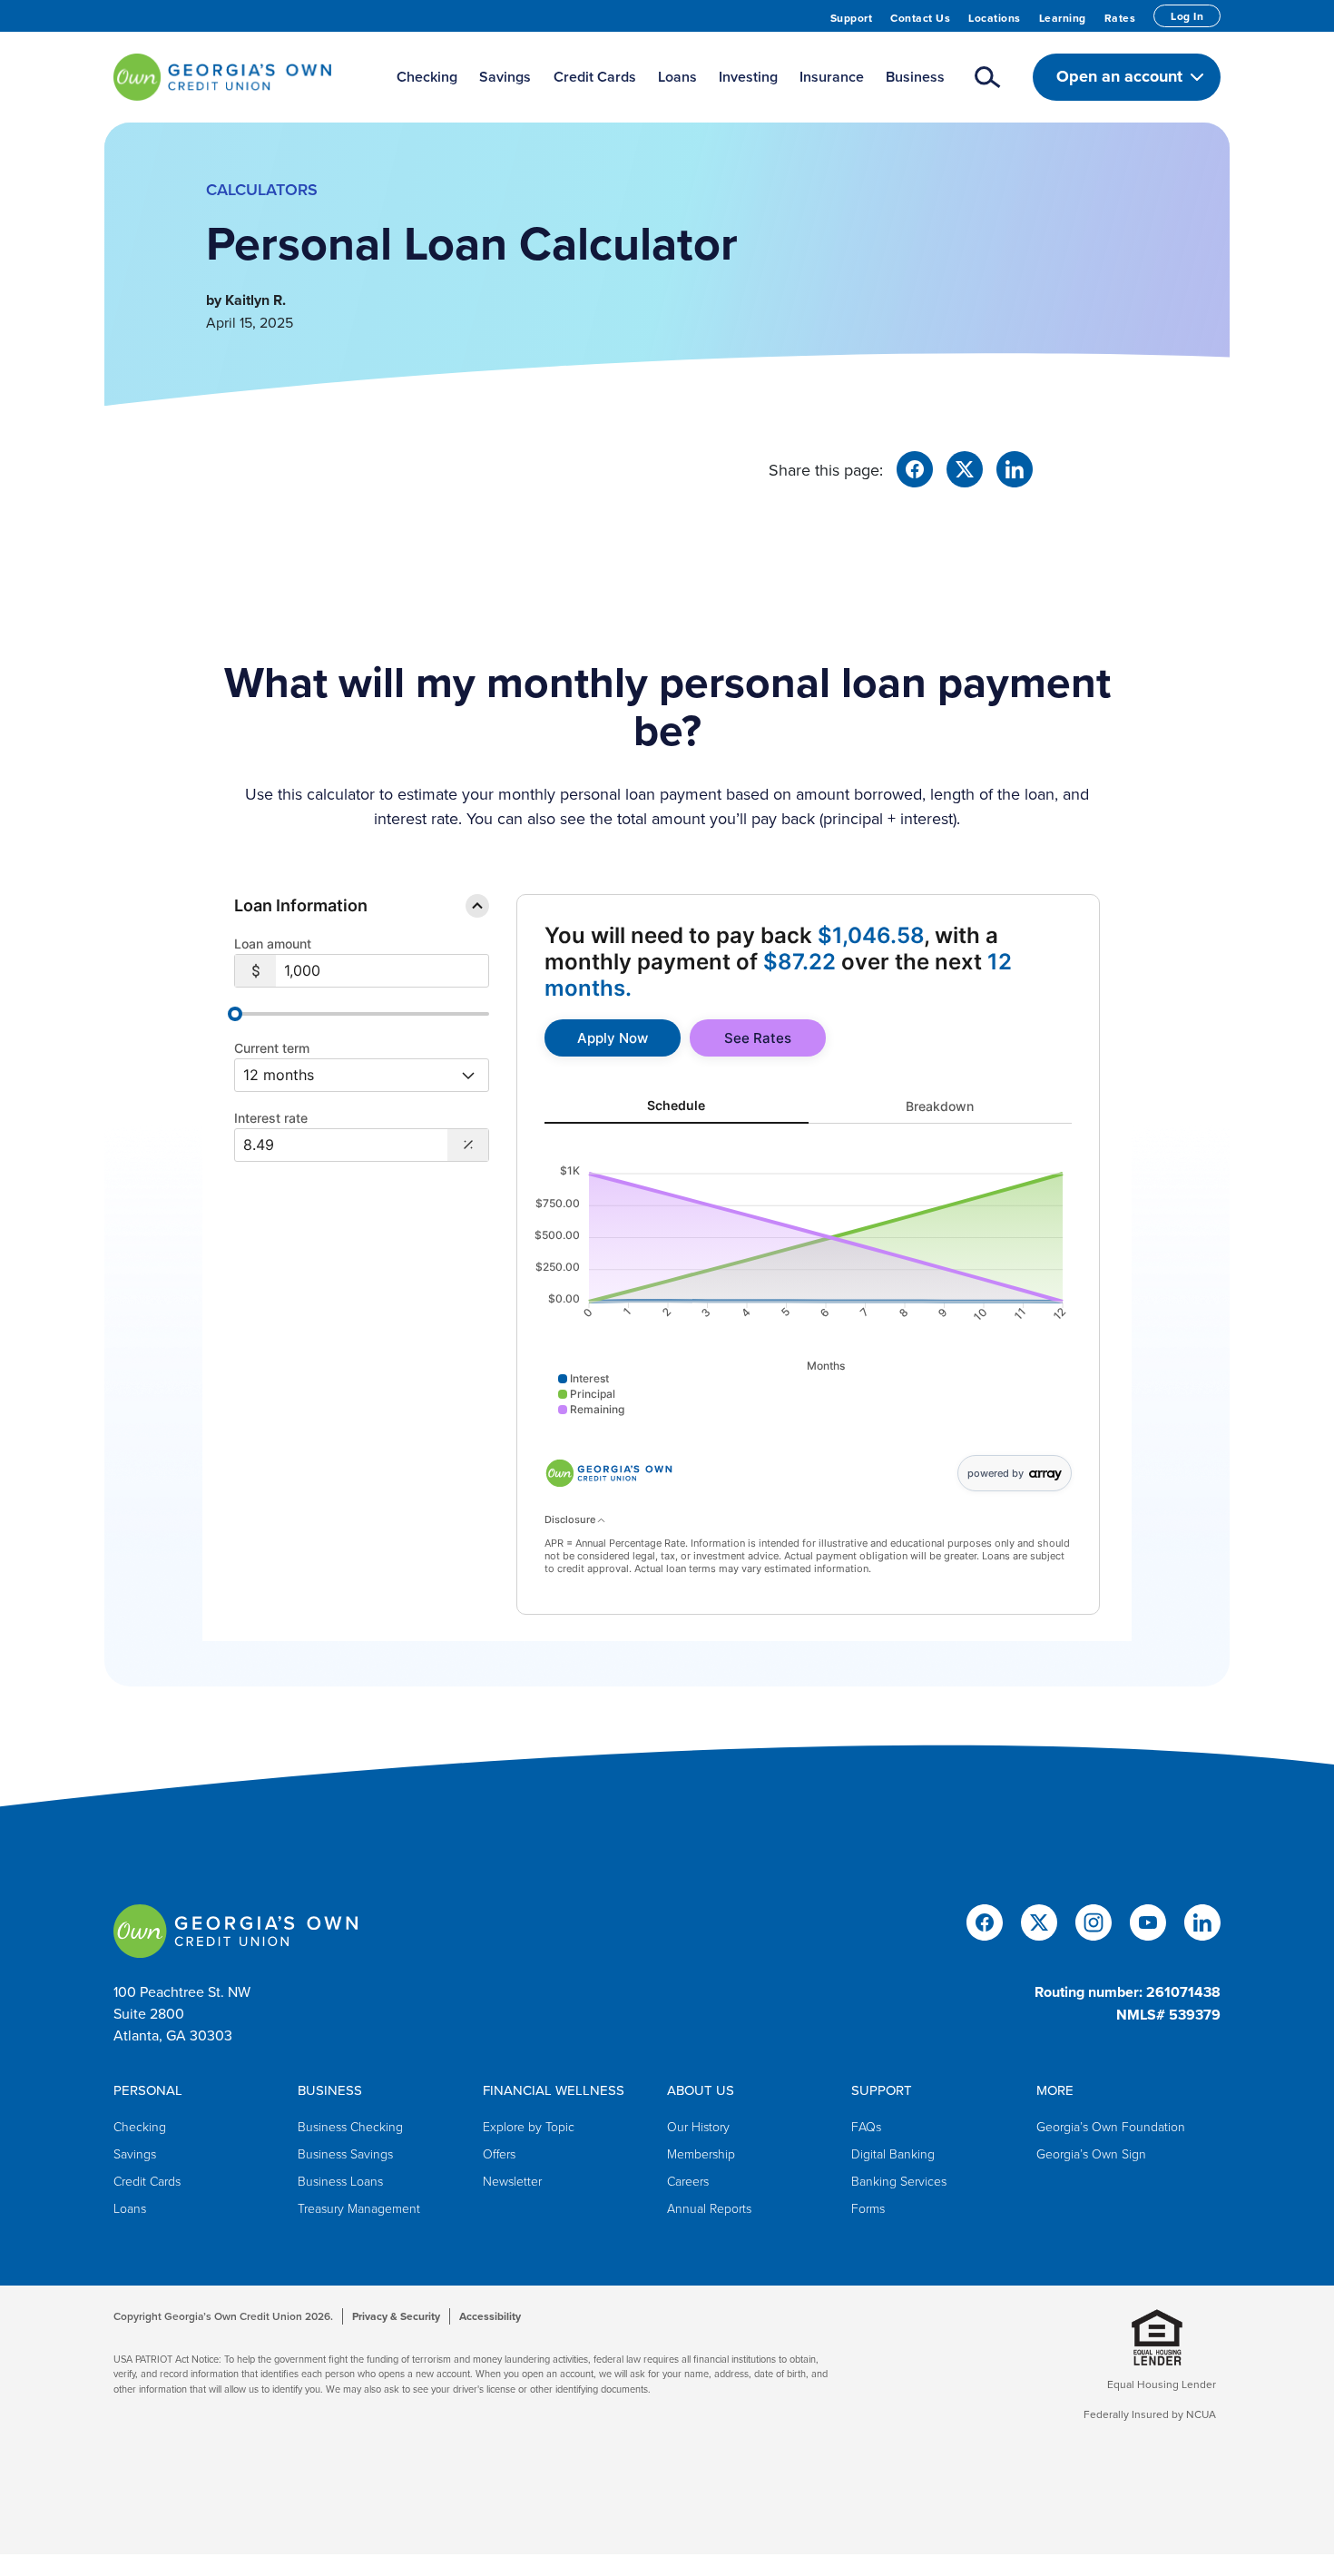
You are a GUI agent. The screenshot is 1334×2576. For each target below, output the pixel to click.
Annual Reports (709, 2208)
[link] (613, 1038)
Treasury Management (359, 2208)
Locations (995, 18)
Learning (1063, 18)
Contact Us (920, 18)
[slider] (235, 1014)
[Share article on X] (965, 467)
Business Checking (350, 2126)
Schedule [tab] (676, 1105)
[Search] (988, 77)
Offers (499, 2153)
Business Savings (345, 2153)
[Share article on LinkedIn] (1015, 467)
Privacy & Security (396, 2316)
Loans (130, 2208)
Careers (688, 2181)
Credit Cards (147, 2181)
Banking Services (899, 2181)
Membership (701, 2153)
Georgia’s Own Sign (1091, 2153)
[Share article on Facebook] (915, 467)
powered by (996, 1473)
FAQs (866, 2126)
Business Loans (340, 2181)
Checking (140, 2126)
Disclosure (571, 1519)
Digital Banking (893, 2153)
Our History (698, 2126)
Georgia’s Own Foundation (1111, 2126)
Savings (135, 2153)
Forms (868, 2208)
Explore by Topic (529, 2126)
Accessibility (490, 2316)
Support (852, 18)
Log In (1187, 16)
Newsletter (512, 2181)
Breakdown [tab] (940, 1105)
